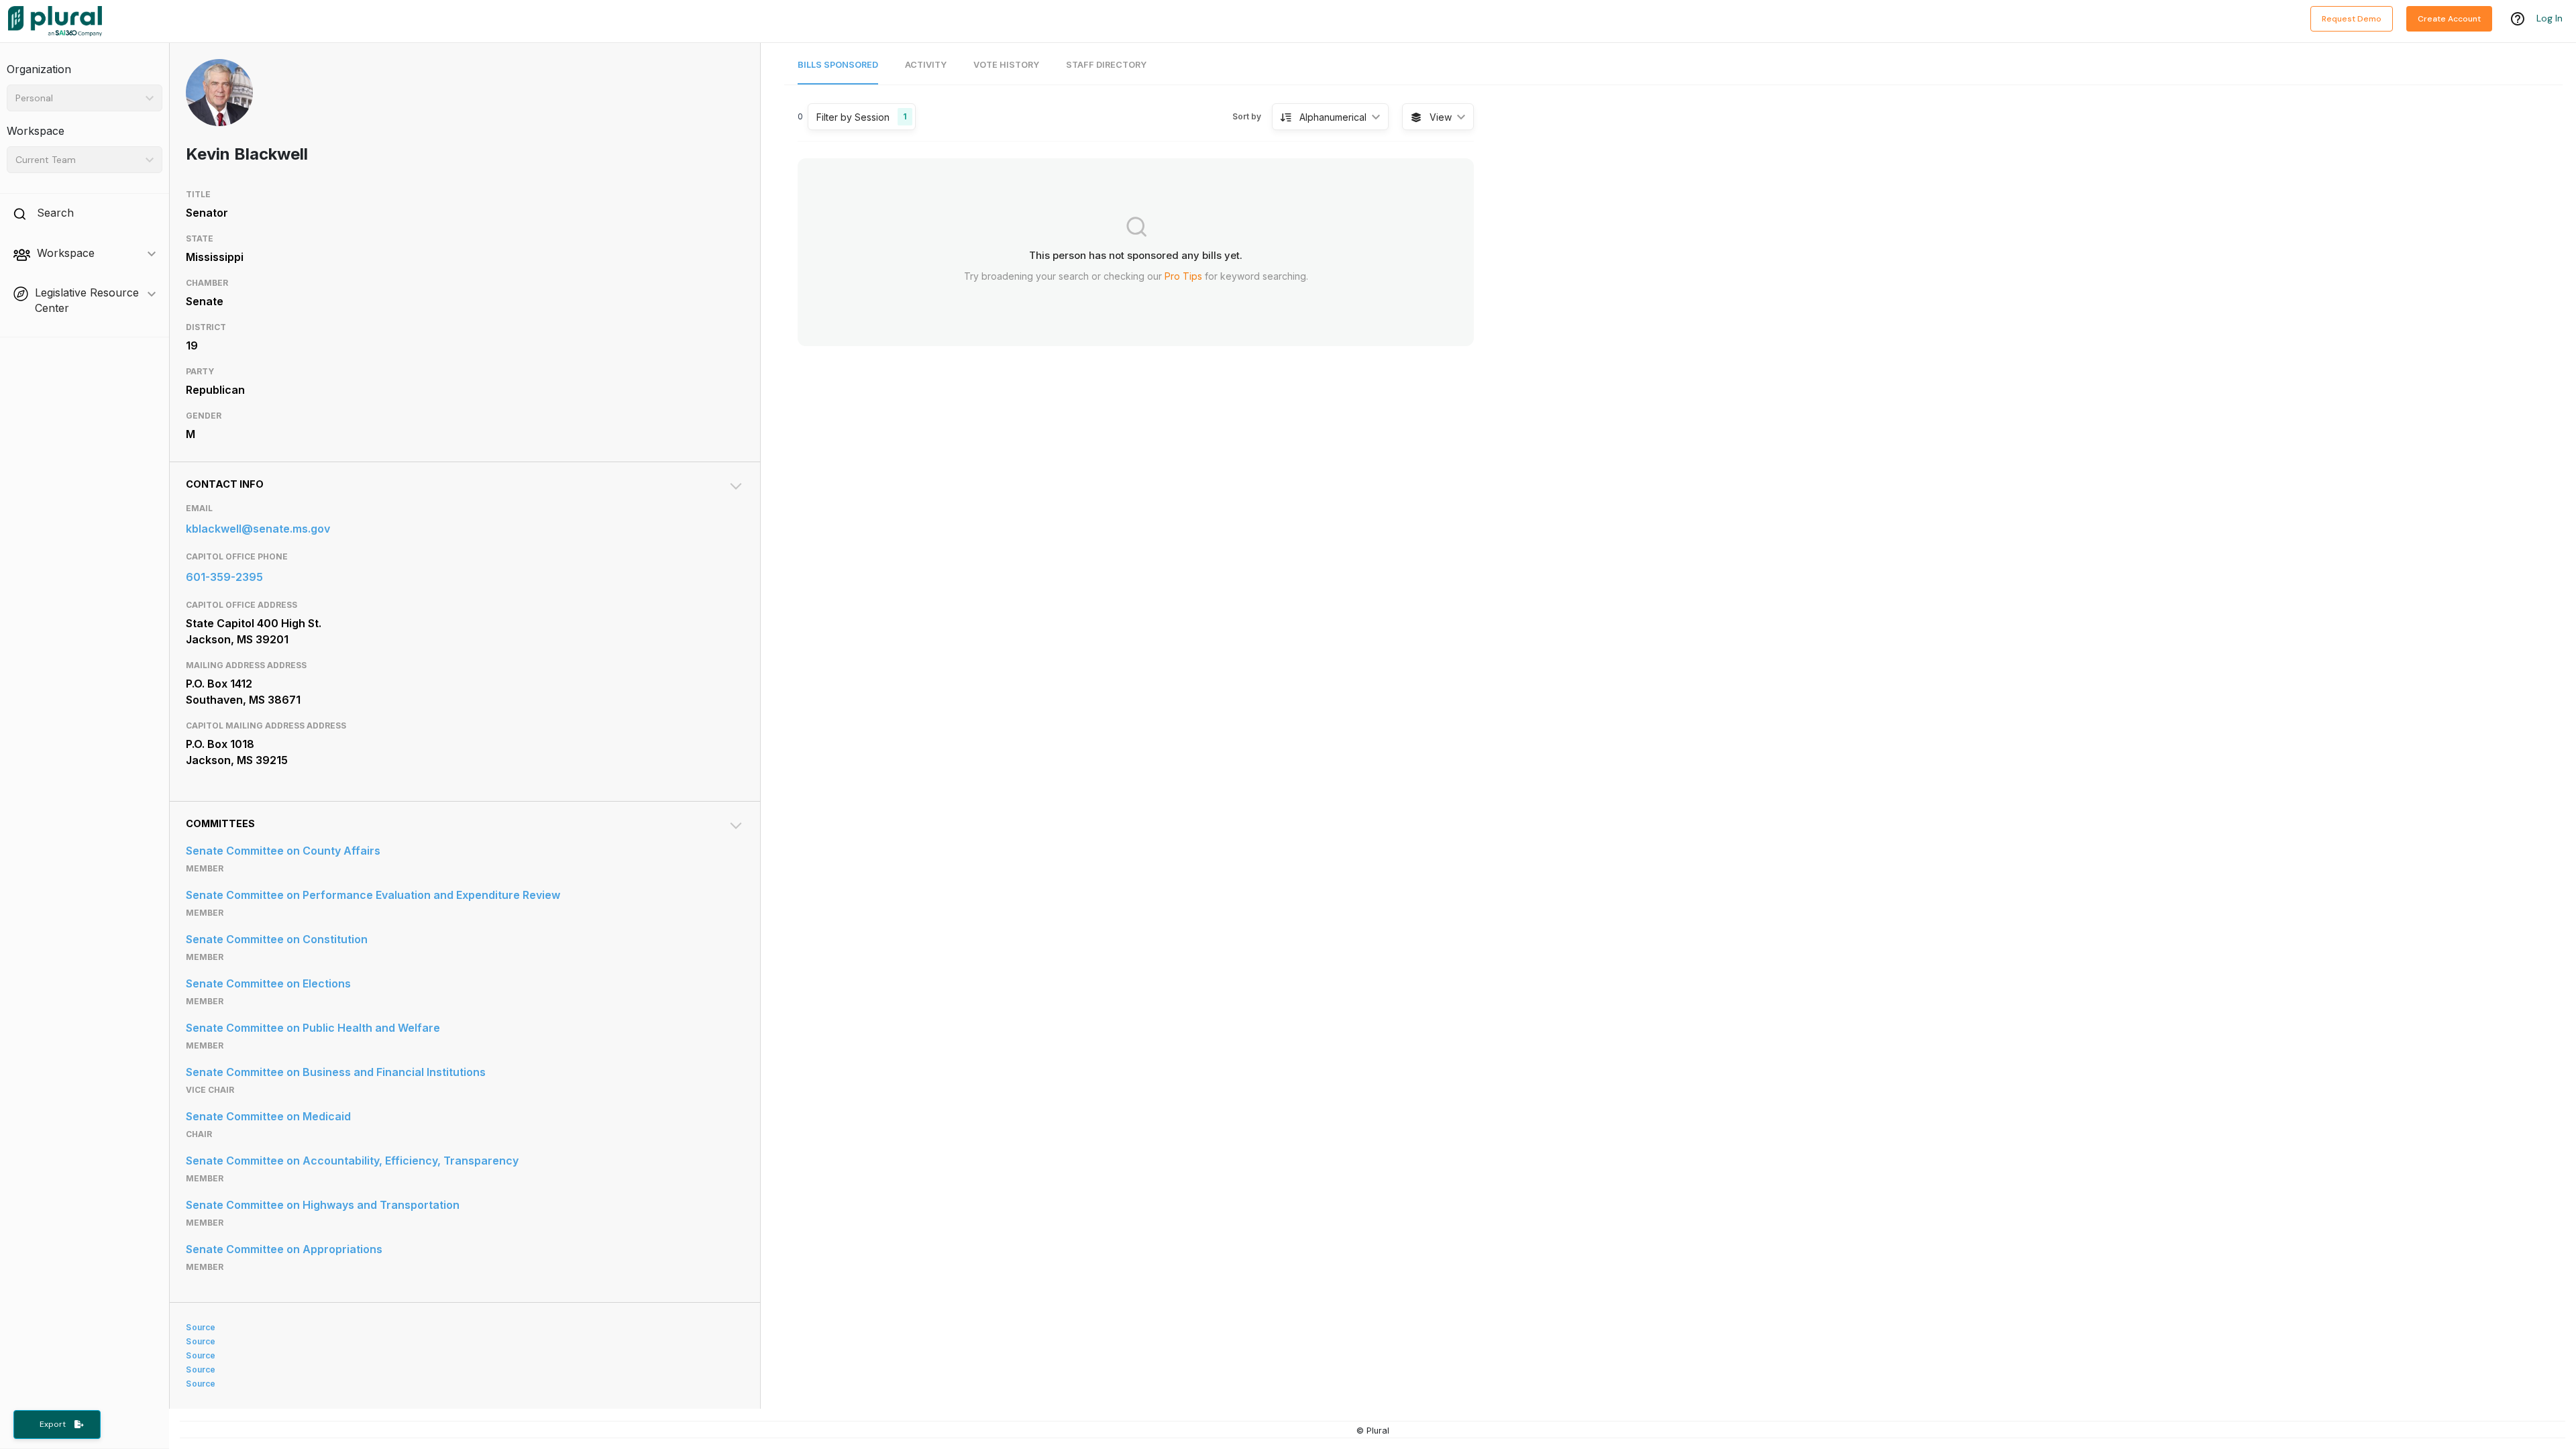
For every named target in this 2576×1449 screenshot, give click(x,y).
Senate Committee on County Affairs (283, 851)
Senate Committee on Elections (268, 983)
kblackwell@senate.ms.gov (258, 529)
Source (201, 1327)
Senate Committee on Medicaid (268, 1116)
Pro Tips (1183, 276)
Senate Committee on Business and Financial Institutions (336, 1072)
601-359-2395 (224, 577)
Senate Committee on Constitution (277, 939)
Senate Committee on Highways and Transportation (323, 1205)
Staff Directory (1106, 65)
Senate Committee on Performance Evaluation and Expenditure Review (373, 895)
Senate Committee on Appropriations (284, 1249)
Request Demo (2352, 19)
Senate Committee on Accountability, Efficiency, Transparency (352, 1161)
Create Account (2449, 19)
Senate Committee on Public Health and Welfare (313, 1028)
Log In (2550, 18)
